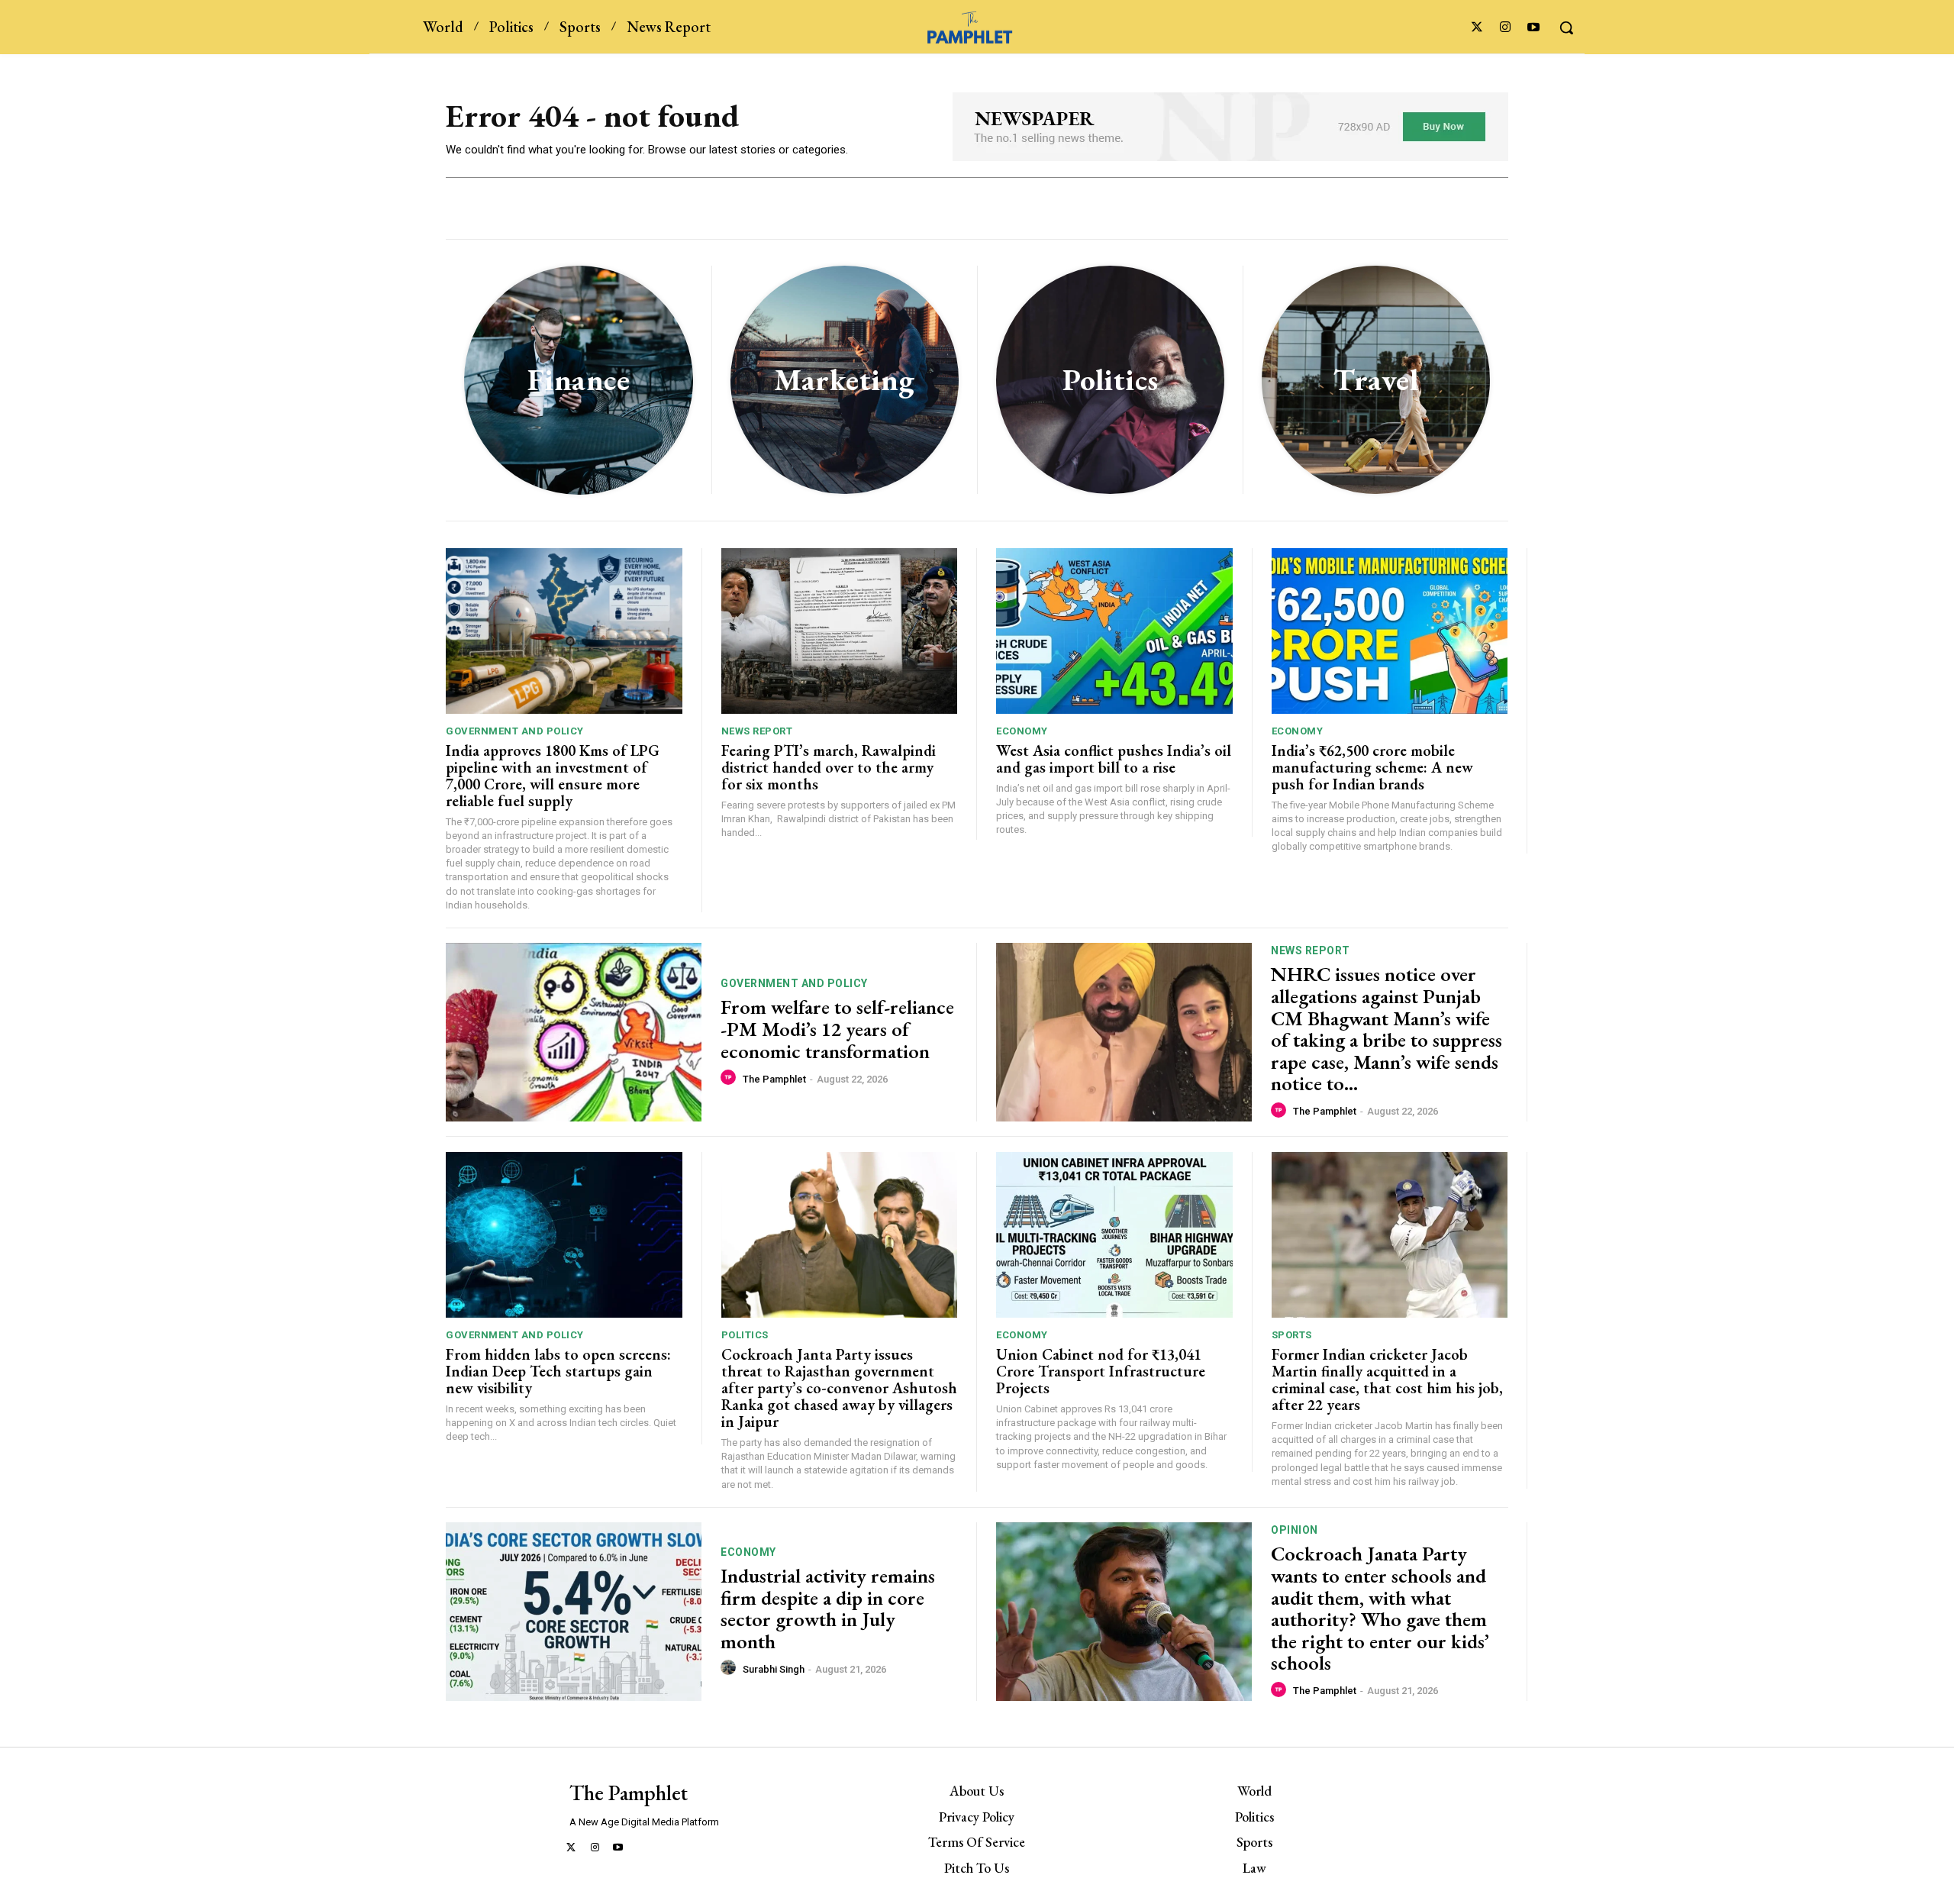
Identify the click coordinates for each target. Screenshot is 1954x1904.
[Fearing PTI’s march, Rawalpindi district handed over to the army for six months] (840, 631)
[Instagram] (1506, 28)
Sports (1292, 1335)
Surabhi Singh (774, 1669)
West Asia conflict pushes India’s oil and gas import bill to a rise (1114, 759)
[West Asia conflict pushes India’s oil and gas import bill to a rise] (1114, 631)
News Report (757, 731)
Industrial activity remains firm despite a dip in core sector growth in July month (828, 1609)
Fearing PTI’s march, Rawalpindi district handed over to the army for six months (829, 767)
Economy (1022, 731)
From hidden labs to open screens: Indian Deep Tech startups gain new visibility (558, 1371)
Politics (745, 1335)
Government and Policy (515, 731)
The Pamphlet (774, 1079)
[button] (1566, 27)
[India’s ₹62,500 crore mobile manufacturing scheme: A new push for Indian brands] (1390, 631)
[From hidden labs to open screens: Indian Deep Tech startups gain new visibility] (564, 1235)
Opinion (1295, 1530)
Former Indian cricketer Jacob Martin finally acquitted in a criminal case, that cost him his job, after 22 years (1387, 1380)
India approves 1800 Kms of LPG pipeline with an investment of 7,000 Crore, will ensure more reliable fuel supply (553, 776)
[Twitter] (1477, 28)
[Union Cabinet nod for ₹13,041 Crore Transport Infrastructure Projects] (1114, 1235)
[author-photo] (730, 1078)
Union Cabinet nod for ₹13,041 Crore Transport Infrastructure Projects (1101, 1371)
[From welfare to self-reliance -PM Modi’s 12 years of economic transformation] (574, 1033)
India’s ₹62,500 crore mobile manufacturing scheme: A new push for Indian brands (1372, 767)
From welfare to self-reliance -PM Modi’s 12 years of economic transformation (837, 1029)
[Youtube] (1534, 28)
